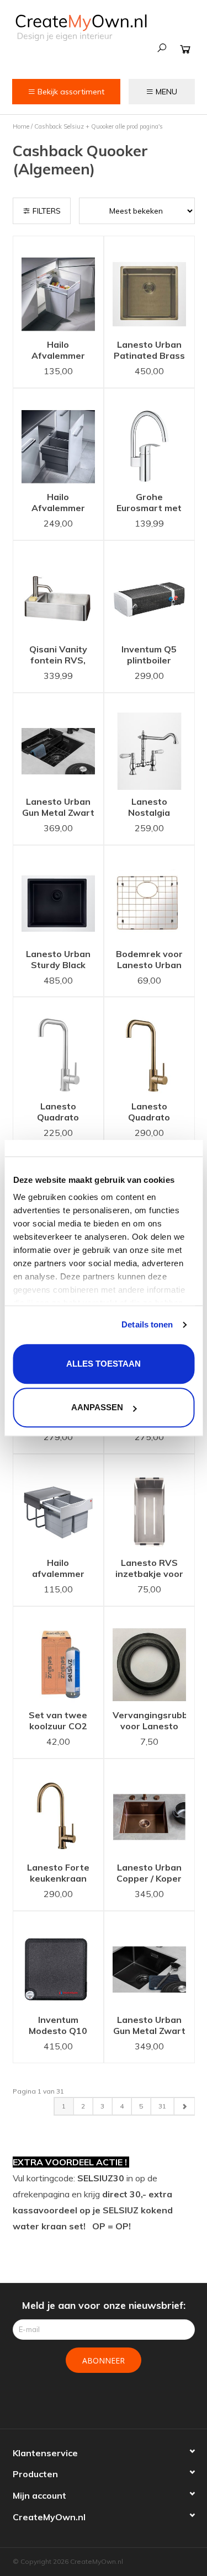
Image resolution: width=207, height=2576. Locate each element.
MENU (165, 92)
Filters (46, 211)
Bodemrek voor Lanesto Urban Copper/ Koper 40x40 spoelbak (149, 960)
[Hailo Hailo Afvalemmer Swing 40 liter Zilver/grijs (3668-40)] (58, 285)
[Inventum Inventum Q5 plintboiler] (149, 589)
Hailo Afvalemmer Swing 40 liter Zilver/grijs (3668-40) (58, 351)
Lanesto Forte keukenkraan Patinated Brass (58, 1874)
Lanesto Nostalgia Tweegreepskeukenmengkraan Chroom (149, 808)
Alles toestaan (104, 1364)
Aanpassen (97, 1407)
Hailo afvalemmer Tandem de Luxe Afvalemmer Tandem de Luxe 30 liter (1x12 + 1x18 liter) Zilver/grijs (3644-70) (58, 1569)
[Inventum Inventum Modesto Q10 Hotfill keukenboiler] (58, 1960)
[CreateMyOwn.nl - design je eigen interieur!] (81, 27)
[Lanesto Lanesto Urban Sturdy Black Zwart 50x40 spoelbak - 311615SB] (58, 894)
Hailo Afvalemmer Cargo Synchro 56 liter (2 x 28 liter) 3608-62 (58, 503)
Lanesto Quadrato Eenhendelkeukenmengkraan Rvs (58, 1113)
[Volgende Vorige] (184, 2106)
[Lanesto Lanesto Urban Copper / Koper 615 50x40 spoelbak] (149, 1807)
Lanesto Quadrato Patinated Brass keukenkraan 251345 (149, 1113)
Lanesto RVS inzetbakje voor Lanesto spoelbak (149, 1569)
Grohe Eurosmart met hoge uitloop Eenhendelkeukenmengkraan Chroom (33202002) (149, 503)
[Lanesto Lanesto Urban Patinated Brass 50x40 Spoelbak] (149, 285)
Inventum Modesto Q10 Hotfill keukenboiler (58, 2026)
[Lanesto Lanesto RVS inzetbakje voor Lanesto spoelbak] (149, 1503)
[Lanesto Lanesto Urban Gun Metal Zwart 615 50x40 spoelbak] (149, 1960)
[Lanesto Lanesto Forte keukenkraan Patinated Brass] (58, 1807)
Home (21, 126)
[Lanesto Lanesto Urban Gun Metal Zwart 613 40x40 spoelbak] (58, 742)
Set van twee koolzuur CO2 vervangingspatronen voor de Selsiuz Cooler (58, 1722)
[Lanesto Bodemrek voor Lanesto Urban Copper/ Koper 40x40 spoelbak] (149, 894)
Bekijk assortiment (70, 92)
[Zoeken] (162, 48)
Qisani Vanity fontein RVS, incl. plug (58, 656)
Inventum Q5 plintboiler (149, 655)
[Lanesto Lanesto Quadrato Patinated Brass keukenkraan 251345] (149, 1046)
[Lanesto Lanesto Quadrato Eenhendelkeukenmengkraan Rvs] (58, 1046)
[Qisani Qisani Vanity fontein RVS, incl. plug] (58, 589)
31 (162, 2106)
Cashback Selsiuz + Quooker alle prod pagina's (99, 126)
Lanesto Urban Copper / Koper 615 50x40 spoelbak (149, 1874)
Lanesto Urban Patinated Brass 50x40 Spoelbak (149, 351)
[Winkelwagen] (185, 49)
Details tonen (147, 1324)
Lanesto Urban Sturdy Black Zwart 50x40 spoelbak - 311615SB (58, 960)
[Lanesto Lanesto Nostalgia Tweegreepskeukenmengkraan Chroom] (149, 742)
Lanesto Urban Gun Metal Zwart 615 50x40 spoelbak (149, 2026)
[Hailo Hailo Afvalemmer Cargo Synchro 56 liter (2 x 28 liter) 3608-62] (58, 437)
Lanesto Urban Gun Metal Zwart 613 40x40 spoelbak (58, 808)
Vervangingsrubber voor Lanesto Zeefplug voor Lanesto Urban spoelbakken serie (149, 1722)
